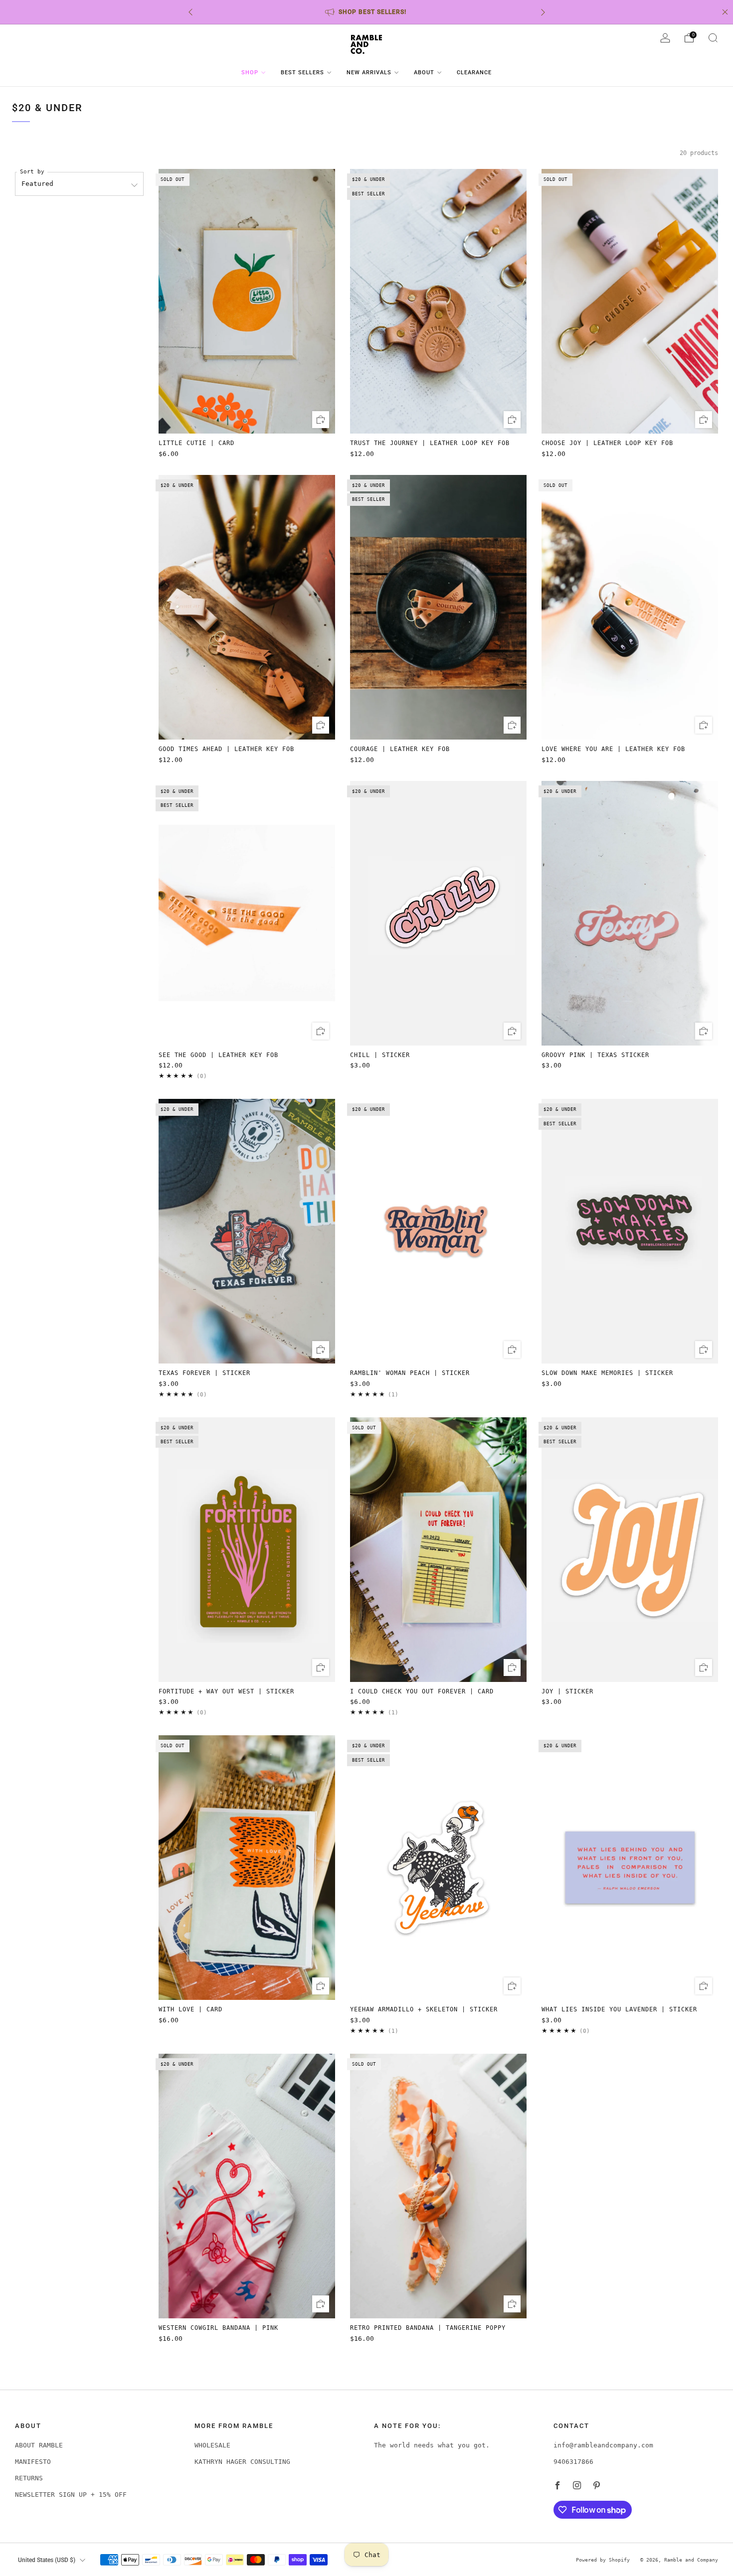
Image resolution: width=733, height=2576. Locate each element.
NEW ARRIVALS (369, 73)
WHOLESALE (212, 2445)
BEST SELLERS (302, 73)
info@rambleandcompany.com (603, 2445)
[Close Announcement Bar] (725, 12)
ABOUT (424, 73)
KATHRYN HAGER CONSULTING (242, 2462)
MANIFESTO (33, 2462)
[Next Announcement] (543, 12)
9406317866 (573, 2462)
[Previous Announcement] (190, 12)
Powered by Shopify (603, 2560)
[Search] (713, 38)
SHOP (250, 73)
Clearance (474, 73)
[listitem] (367, 12)
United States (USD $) (47, 2560)
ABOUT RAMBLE (39, 2445)
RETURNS (29, 2478)
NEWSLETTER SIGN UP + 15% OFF (71, 2495)
